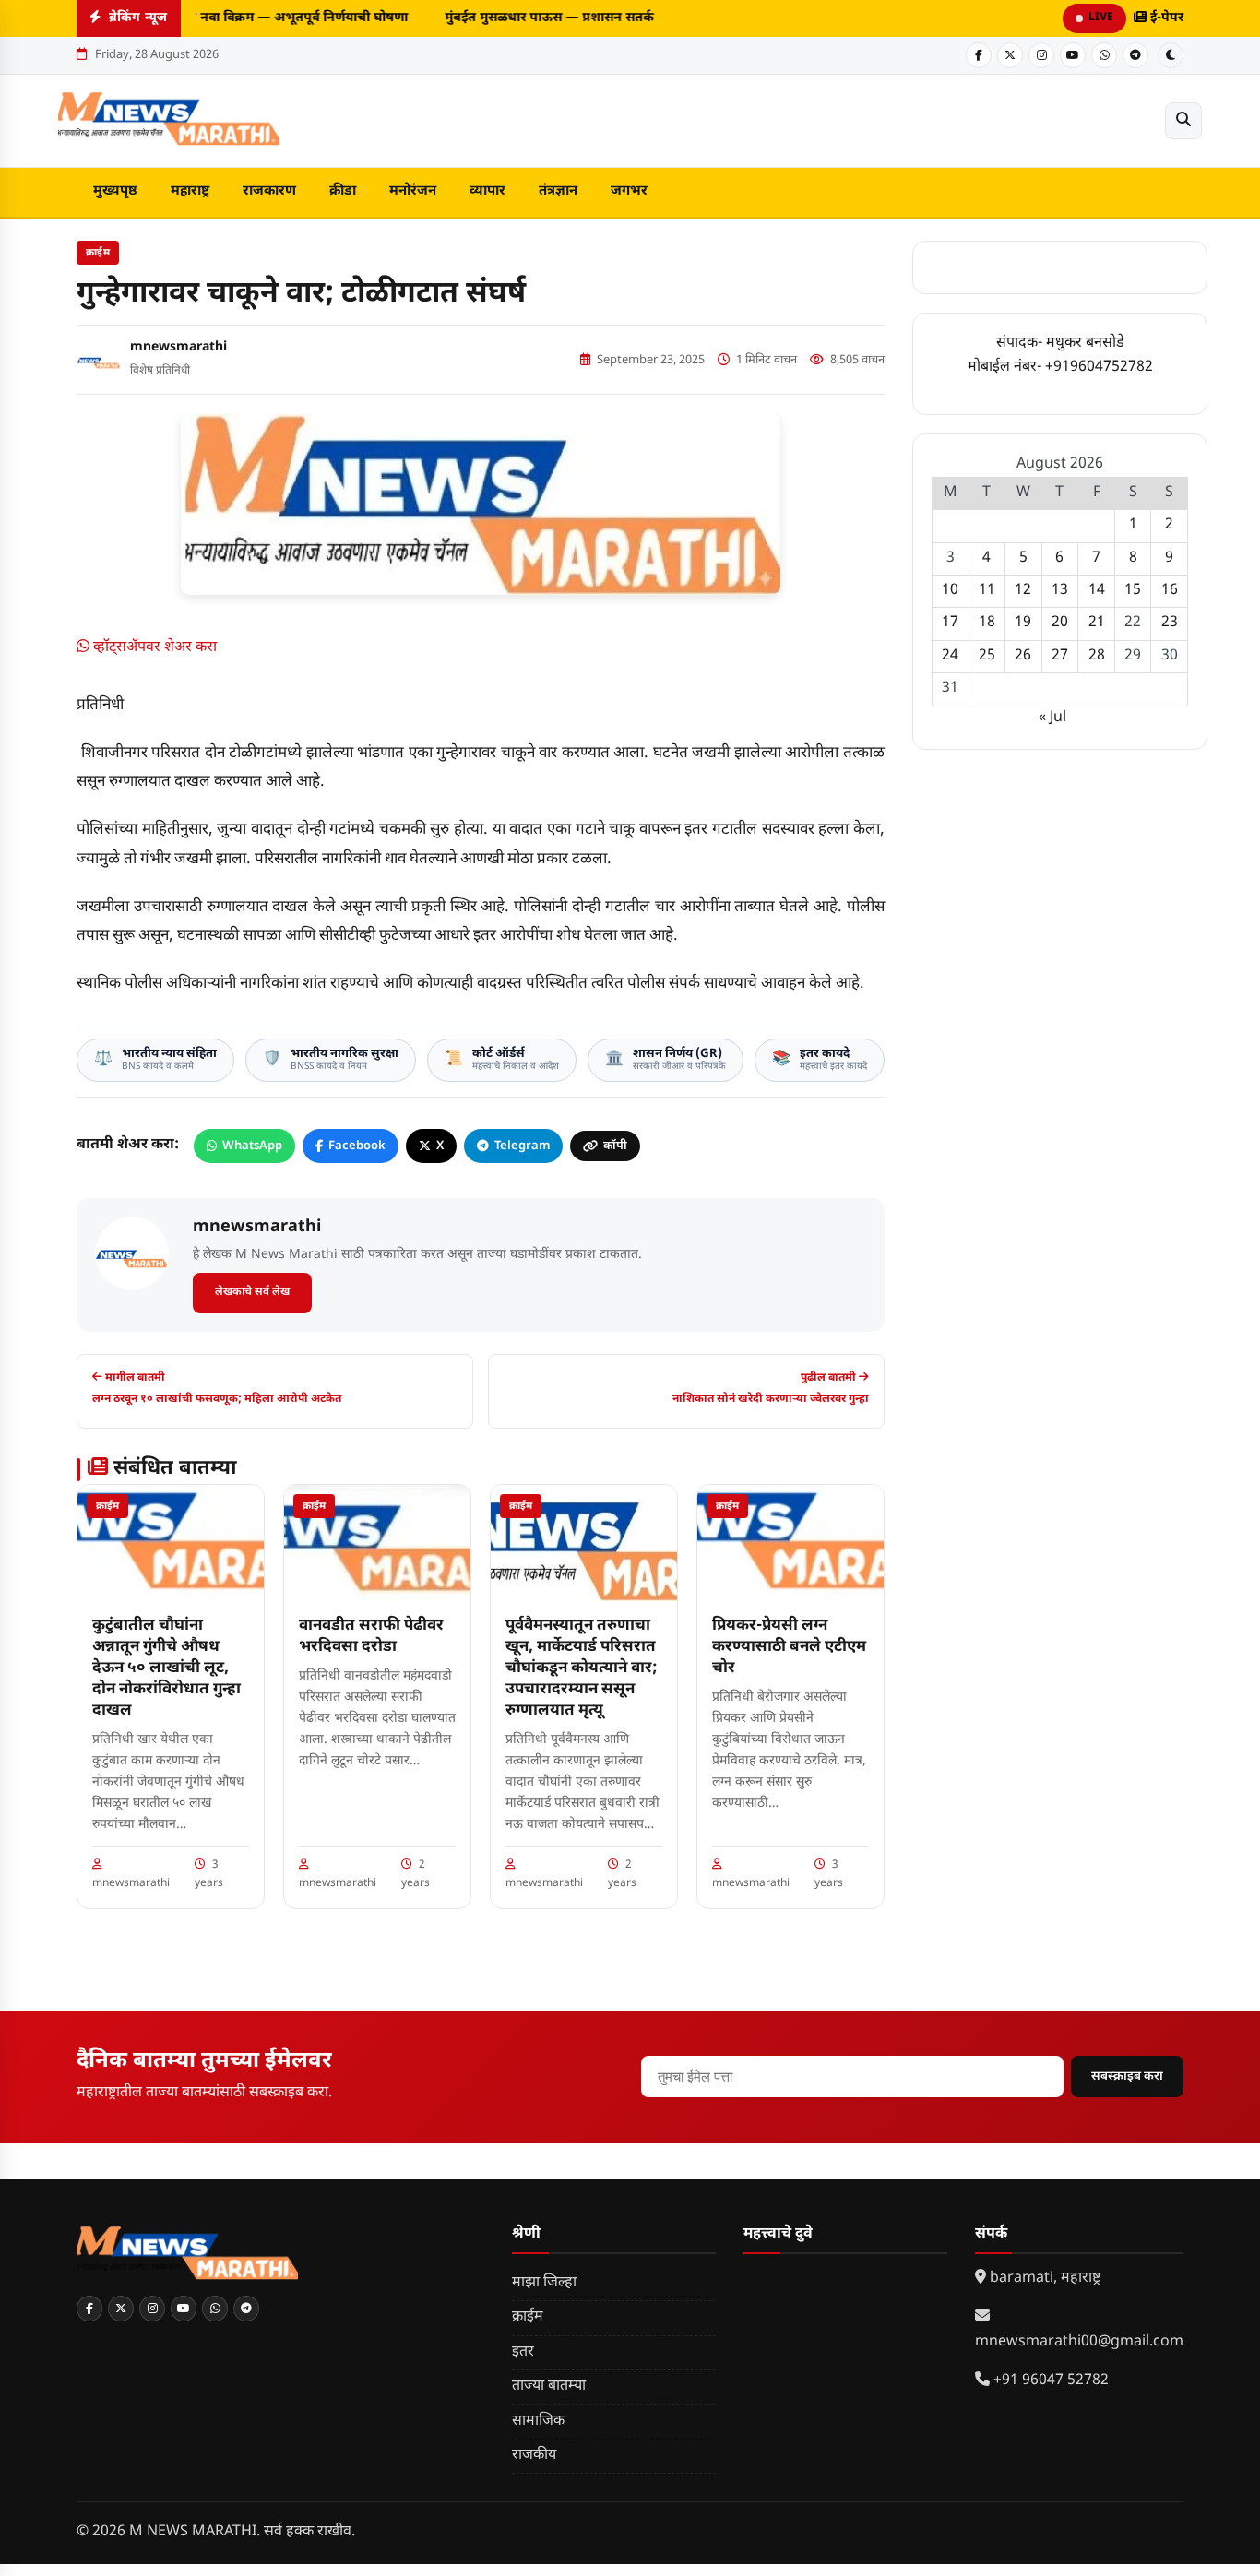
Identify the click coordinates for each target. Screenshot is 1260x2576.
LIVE (1101, 18)
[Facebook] (979, 55)
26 (1023, 656)
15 (1133, 591)
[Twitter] (1010, 55)
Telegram (522, 1146)
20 (1060, 623)
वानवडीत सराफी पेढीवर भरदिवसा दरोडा (371, 1637)
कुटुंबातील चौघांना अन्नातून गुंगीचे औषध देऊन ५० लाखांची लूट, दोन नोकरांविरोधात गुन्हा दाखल (166, 1668)
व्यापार (487, 191)
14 (1097, 591)
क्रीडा (343, 191)
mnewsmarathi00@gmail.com (1079, 2342)
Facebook (357, 1146)
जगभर (629, 191)
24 (950, 656)
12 (1023, 591)
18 (987, 623)
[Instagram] (1041, 55)
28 (1097, 656)
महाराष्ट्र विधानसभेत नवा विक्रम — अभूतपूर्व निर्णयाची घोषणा (245, 18)
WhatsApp (252, 1146)
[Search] (1183, 121)
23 (1170, 623)
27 (1060, 656)
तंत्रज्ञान (558, 191)
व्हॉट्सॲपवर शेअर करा (153, 648)
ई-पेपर (1165, 18)
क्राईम (98, 253)
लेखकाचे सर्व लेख (252, 1292)
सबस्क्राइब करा (1127, 2077)
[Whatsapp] (1104, 55)
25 (987, 656)
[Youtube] (1073, 55)
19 (1023, 623)
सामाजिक (538, 2422)
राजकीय (534, 2456)
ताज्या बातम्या (549, 2386)
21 (1097, 623)
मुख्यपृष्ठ (115, 191)
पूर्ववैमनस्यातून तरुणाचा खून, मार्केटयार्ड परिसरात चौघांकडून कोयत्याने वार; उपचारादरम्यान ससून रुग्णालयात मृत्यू (582, 1668)
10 (950, 591)
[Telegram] (1135, 55)
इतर (523, 2352)
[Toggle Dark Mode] (1171, 55)
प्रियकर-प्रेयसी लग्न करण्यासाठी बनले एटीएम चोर (789, 1647)
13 (1060, 591)
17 (950, 623)
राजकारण (269, 191)
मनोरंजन (413, 191)
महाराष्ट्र (190, 191)
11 (987, 591)
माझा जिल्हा (544, 2283)
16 (1170, 591)
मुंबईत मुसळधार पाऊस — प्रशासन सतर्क (543, 18)
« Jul (1052, 718)
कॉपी (615, 1146)
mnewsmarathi (178, 347)
